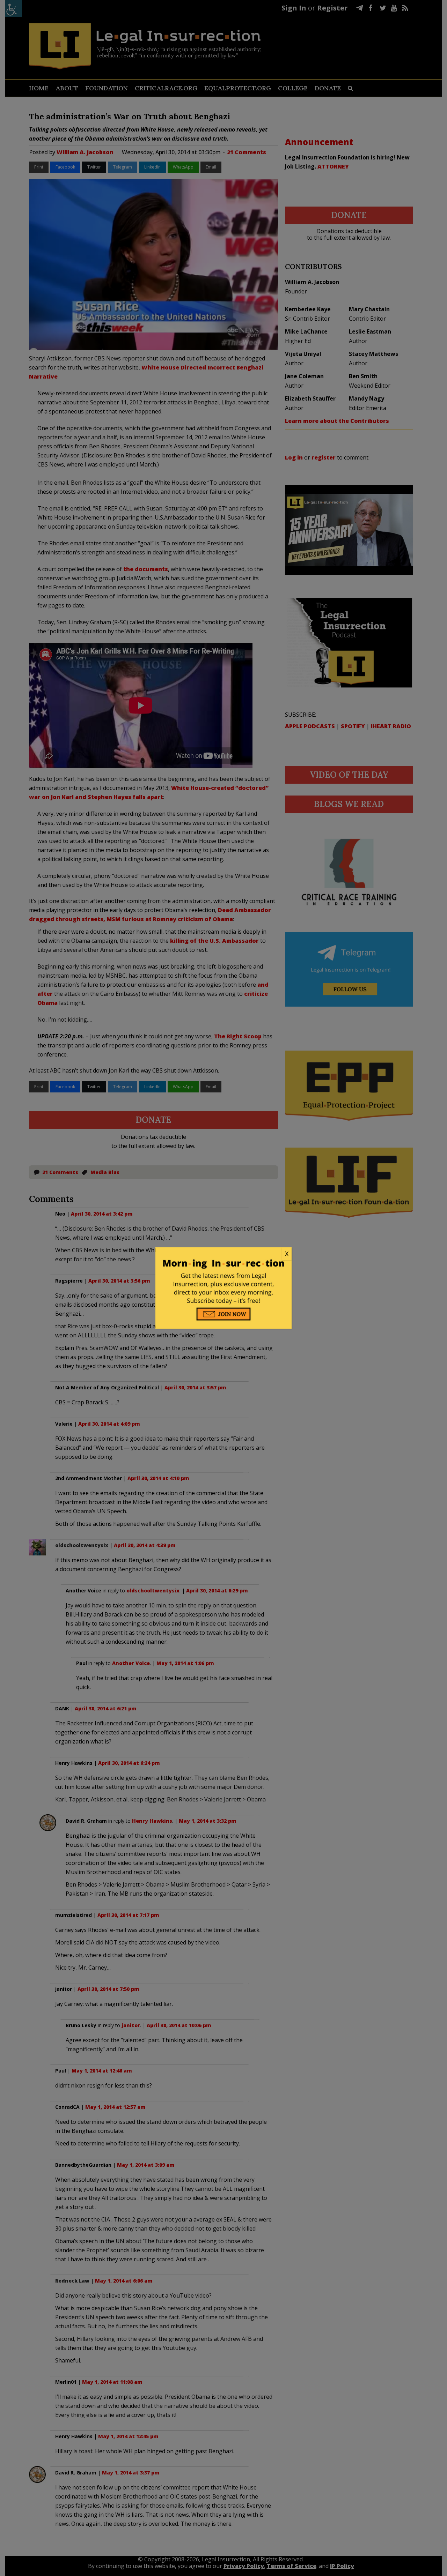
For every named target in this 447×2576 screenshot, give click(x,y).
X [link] (287, 1254)
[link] (223, 1254)
